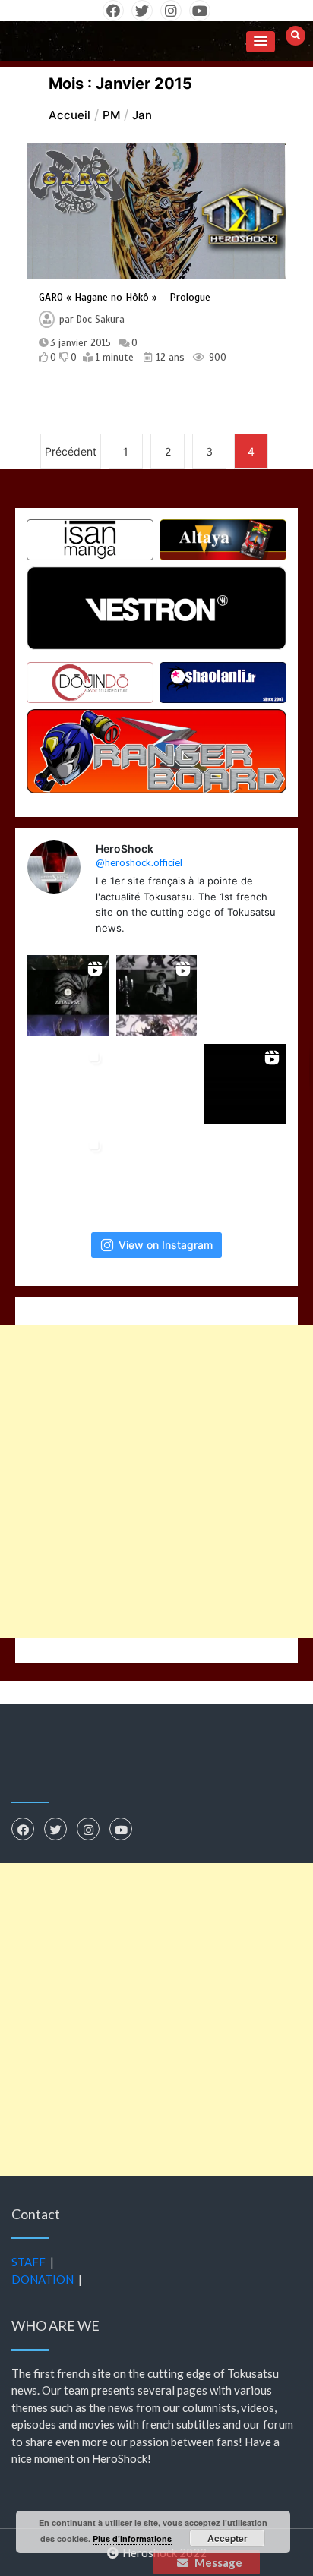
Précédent (71, 451)
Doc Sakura (101, 320)
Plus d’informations (132, 2538)
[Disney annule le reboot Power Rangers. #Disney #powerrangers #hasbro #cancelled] (245, 1173)
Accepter (228, 2538)
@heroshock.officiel (139, 862)
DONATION (43, 2279)
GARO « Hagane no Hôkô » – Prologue (125, 297)
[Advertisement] (156, 1481)
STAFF (28, 2262)
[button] (261, 42)
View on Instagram (166, 1245)
